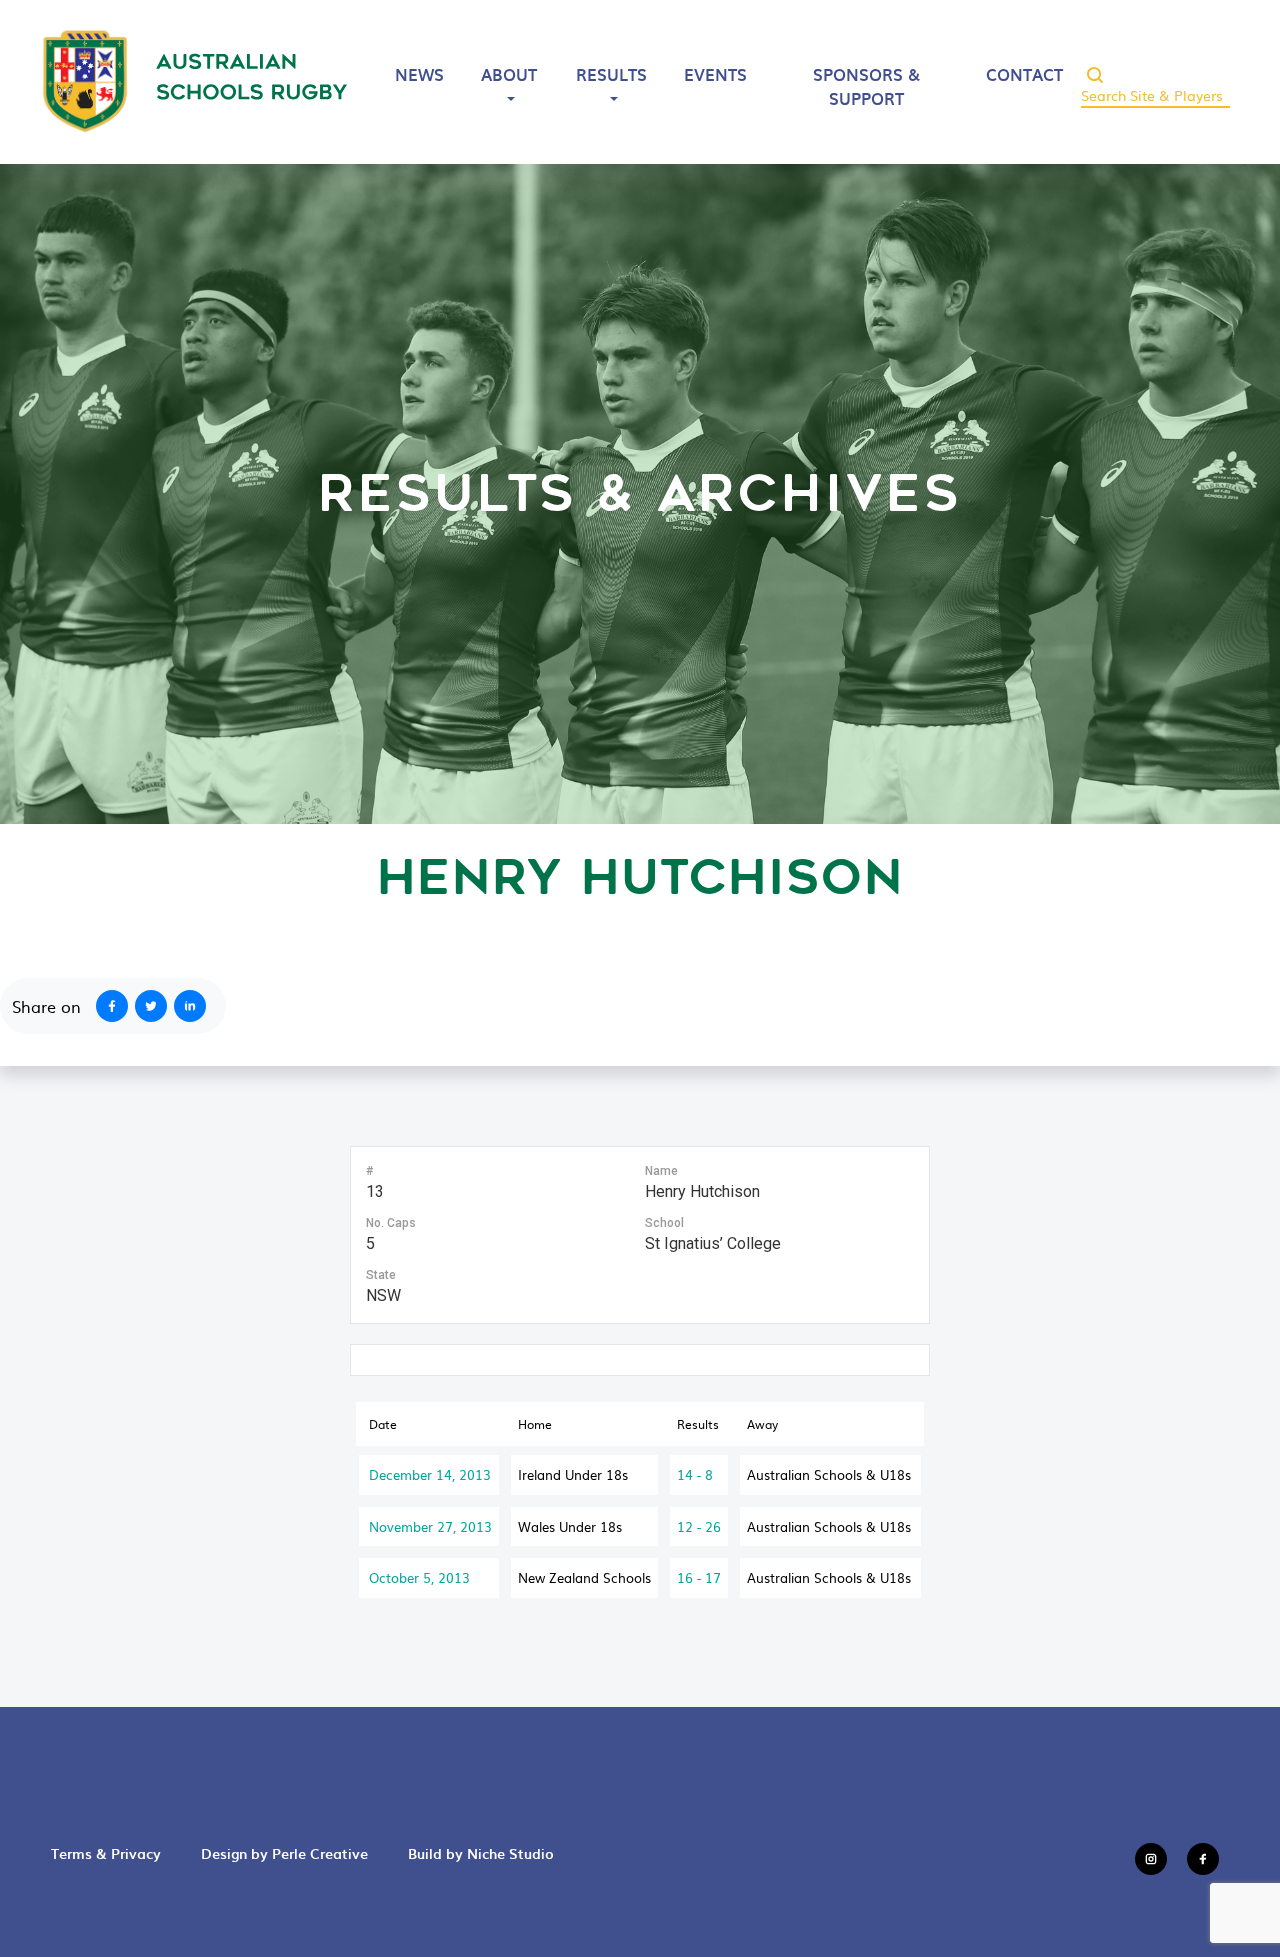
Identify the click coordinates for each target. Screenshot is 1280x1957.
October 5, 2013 (419, 1577)
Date (383, 1424)
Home (535, 1424)
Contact (1024, 74)
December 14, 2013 (430, 1474)
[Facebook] (108, 1006)
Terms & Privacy (106, 1853)
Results (611, 74)
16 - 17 (699, 1577)
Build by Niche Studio (481, 1853)
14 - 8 (695, 1474)
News (419, 74)
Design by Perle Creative (284, 1853)
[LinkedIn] (194, 1006)
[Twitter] (155, 1006)
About (509, 74)
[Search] (1095, 69)
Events (715, 74)
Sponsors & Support (866, 86)
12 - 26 (699, 1526)
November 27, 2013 (430, 1526)
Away (762, 1424)
